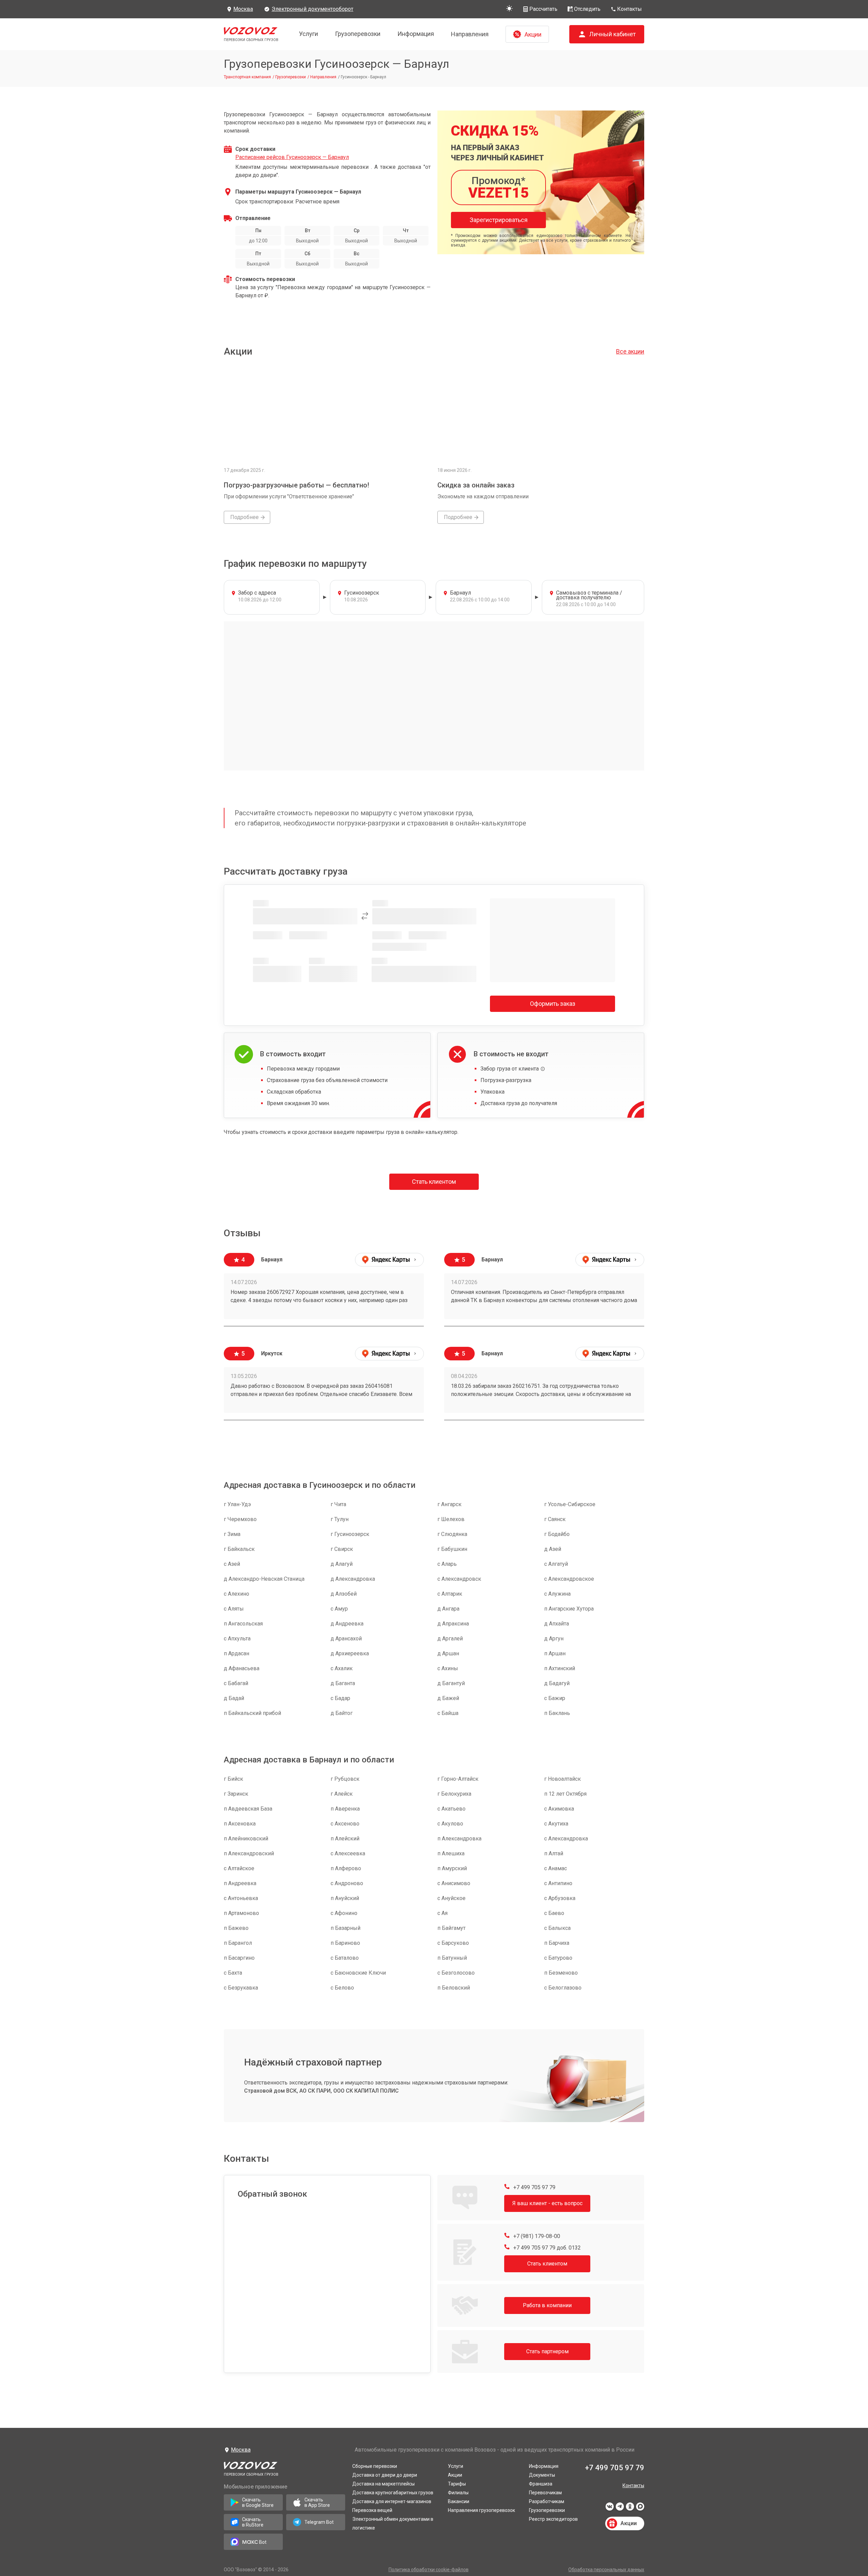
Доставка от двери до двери (385, 2475)
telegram (620, 2509)
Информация (416, 34)
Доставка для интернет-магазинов (392, 2501)
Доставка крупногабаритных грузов (393, 2493)
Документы (542, 2475)
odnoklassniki (630, 2509)
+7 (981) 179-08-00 (536, 2236)
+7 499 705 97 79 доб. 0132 (546, 2248)
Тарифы (457, 2484)
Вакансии (459, 2501)
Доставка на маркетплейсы (383, 2484)
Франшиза (541, 2484)
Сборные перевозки (375, 2466)
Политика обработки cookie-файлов (429, 2570)
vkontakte (610, 2509)
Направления (470, 34)
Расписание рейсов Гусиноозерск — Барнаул (292, 157)
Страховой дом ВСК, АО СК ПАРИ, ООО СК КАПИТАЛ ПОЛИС (321, 2091)
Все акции (630, 351)
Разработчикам (547, 2501)
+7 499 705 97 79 (534, 2187)
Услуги (309, 34)
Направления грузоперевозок (481, 2510)
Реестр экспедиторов (553, 2519)
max (640, 2509)
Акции (455, 2475)
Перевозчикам (545, 2493)
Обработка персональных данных (606, 2570)
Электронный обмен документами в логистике (393, 2523)
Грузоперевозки (358, 34)
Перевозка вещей (372, 2510)
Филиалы (458, 2493)
